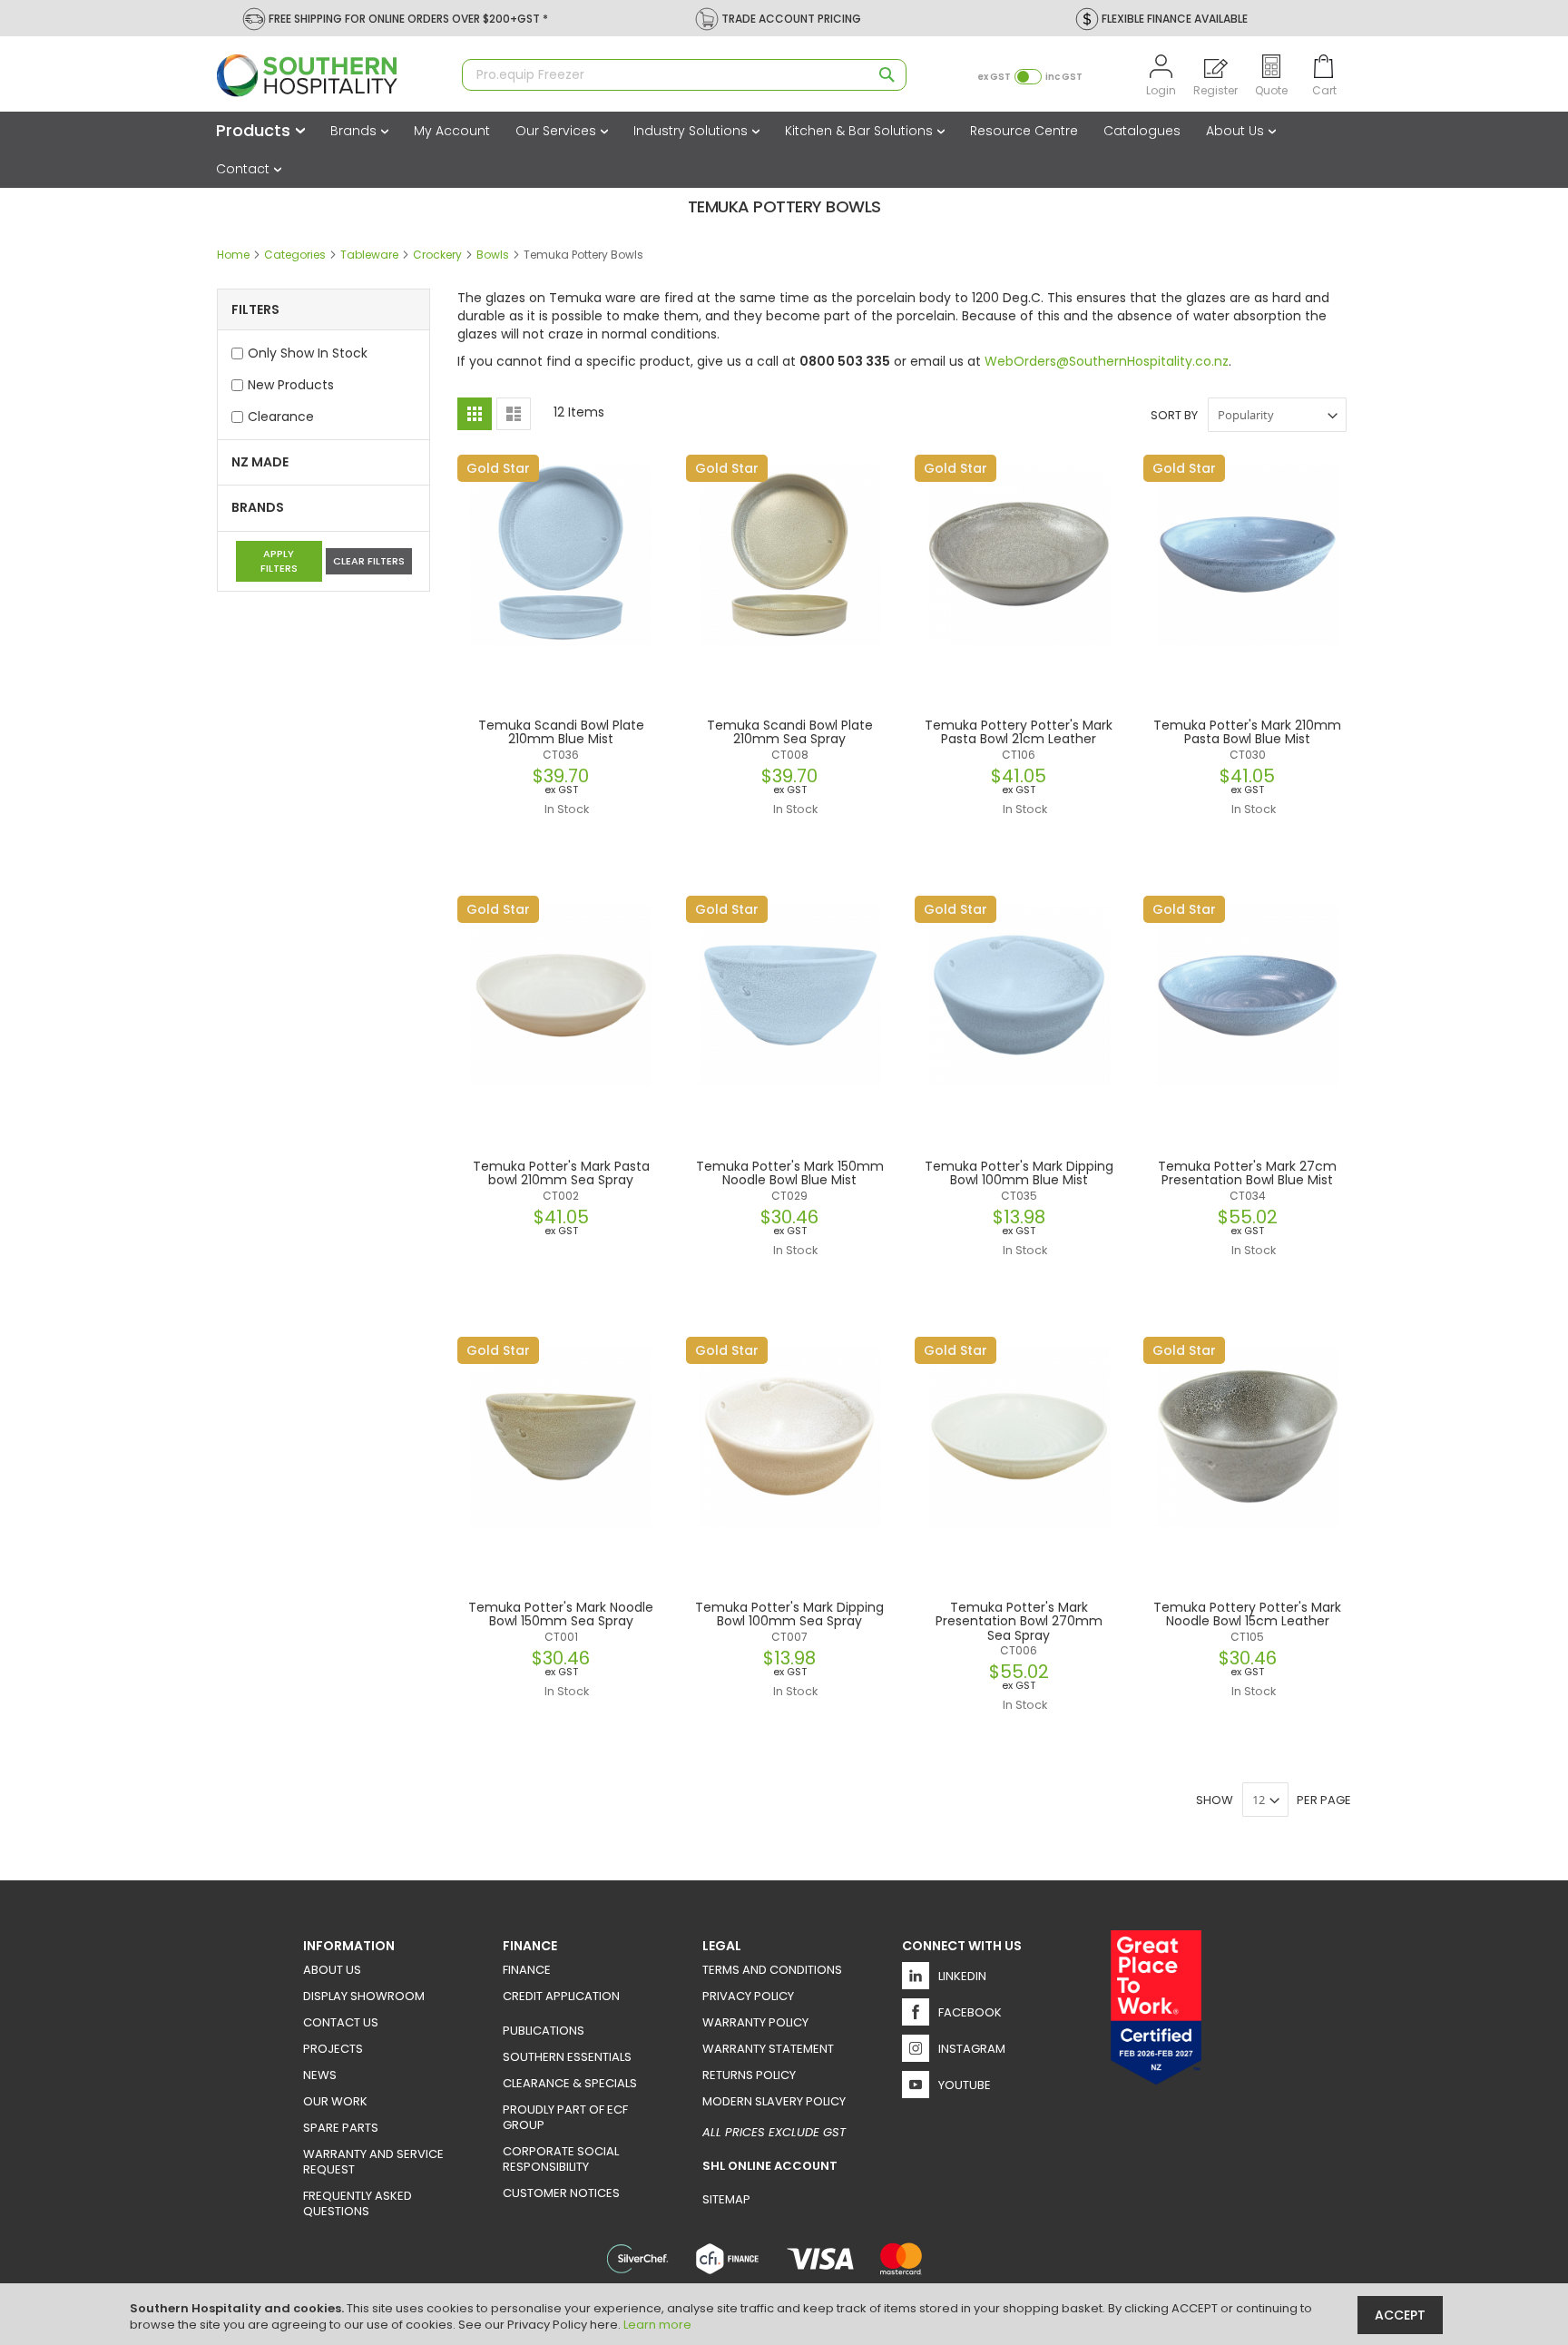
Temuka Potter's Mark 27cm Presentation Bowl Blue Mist (1247, 1173)
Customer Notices (561, 2193)
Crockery (439, 255)
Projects (333, 2049)
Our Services (558, 131)
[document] (786, 2314)
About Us (1237, 131)
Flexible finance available (1175, 19)
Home (235, 255)
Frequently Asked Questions (358, 2203)
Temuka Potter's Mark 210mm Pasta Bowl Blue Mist (1247, 732)
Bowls (494, 255)
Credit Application (561, 1996)
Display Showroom (364, 1996)
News (320, 2075)
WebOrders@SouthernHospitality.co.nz (1107, 361)
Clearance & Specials (570, 2083)
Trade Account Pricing (791, 19)
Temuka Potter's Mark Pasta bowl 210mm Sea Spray (561, 1173)
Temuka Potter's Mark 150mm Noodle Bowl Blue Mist (790, 1173)
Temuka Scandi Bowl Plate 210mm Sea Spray (790, 732)
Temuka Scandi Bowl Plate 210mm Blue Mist (561, 732)
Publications (544, 2031)
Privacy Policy (748, 1996)
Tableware (371, 255)
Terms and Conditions (772, 1970)
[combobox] (684, 75)
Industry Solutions (692, 131)
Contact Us (341, 2022)
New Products (291, 385)
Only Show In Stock (308, 353)
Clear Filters (369, 561)
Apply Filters (279, 561)
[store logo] (330, 76)
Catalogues (1142, 131)
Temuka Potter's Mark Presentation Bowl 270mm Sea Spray (1019, 1621)
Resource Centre (1024, 131)
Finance (527, 1970)
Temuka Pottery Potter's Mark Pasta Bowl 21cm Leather (1019, 732)
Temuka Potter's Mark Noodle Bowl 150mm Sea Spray (561, 1614)
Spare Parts (341, 2128)
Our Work (335, 2101)
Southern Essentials (567, 2057)
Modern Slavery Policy (774, 2101)
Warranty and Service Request (373, 2162)
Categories (296, 255)
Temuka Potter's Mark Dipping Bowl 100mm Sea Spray (789, 1614)
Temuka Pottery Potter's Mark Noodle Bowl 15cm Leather (1247, 1614)
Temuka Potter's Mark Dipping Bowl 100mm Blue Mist (1019, 1173)
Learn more (657, 2325)
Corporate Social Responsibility (561, 2159)
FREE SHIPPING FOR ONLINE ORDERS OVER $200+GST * (408, 19)
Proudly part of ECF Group (565, 2117)
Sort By (1174, 415)
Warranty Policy (755, 2022)
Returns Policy (749, 2075)
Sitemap (726, 2199)
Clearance (281, 417)
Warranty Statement (768, 2049)
